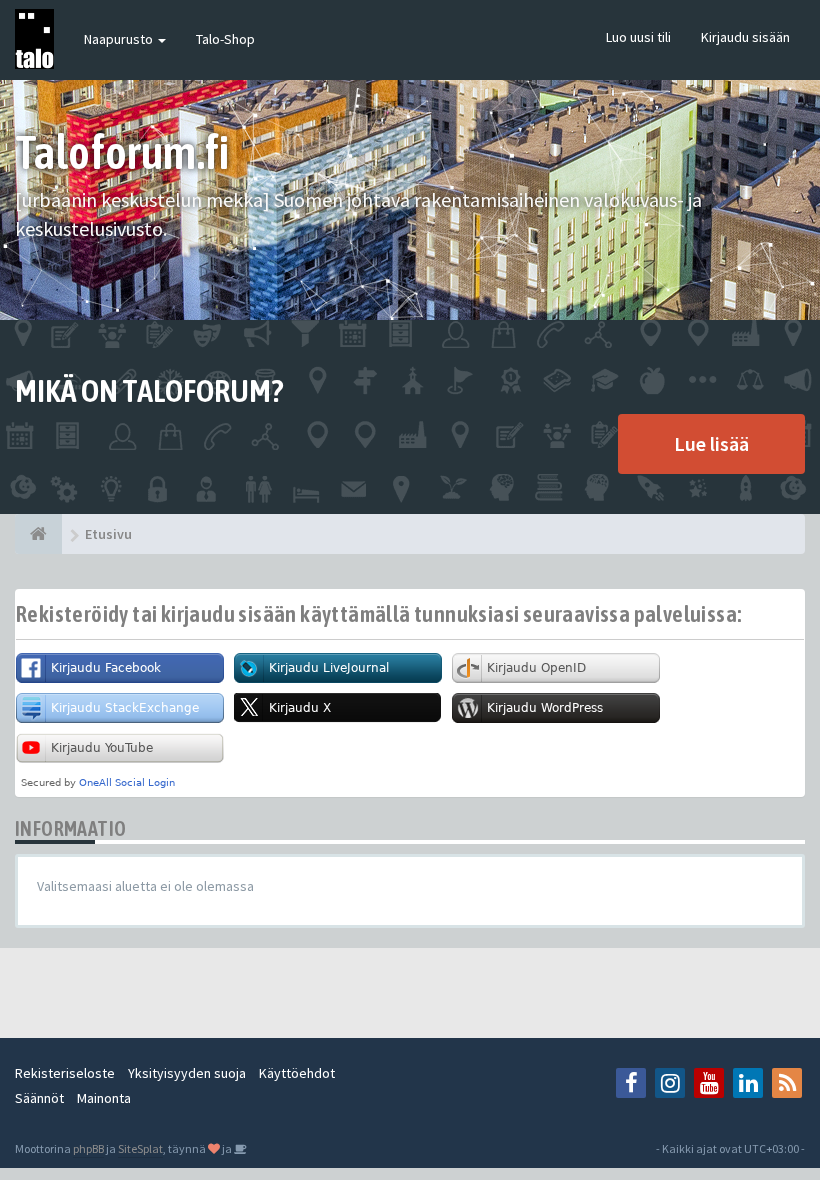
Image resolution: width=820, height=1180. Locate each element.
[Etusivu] (38, 534)
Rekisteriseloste (65, 1073)
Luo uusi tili (638, 37)
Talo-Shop (225, 39)
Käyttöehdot (297, 1073)
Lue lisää (711, 443)
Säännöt (39, 1098)
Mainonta (104, 1098)
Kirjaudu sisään (745, 37)
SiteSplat (140, 1148)
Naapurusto (120, 39)
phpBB (88, 1148)
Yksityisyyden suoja (187, 1073)
